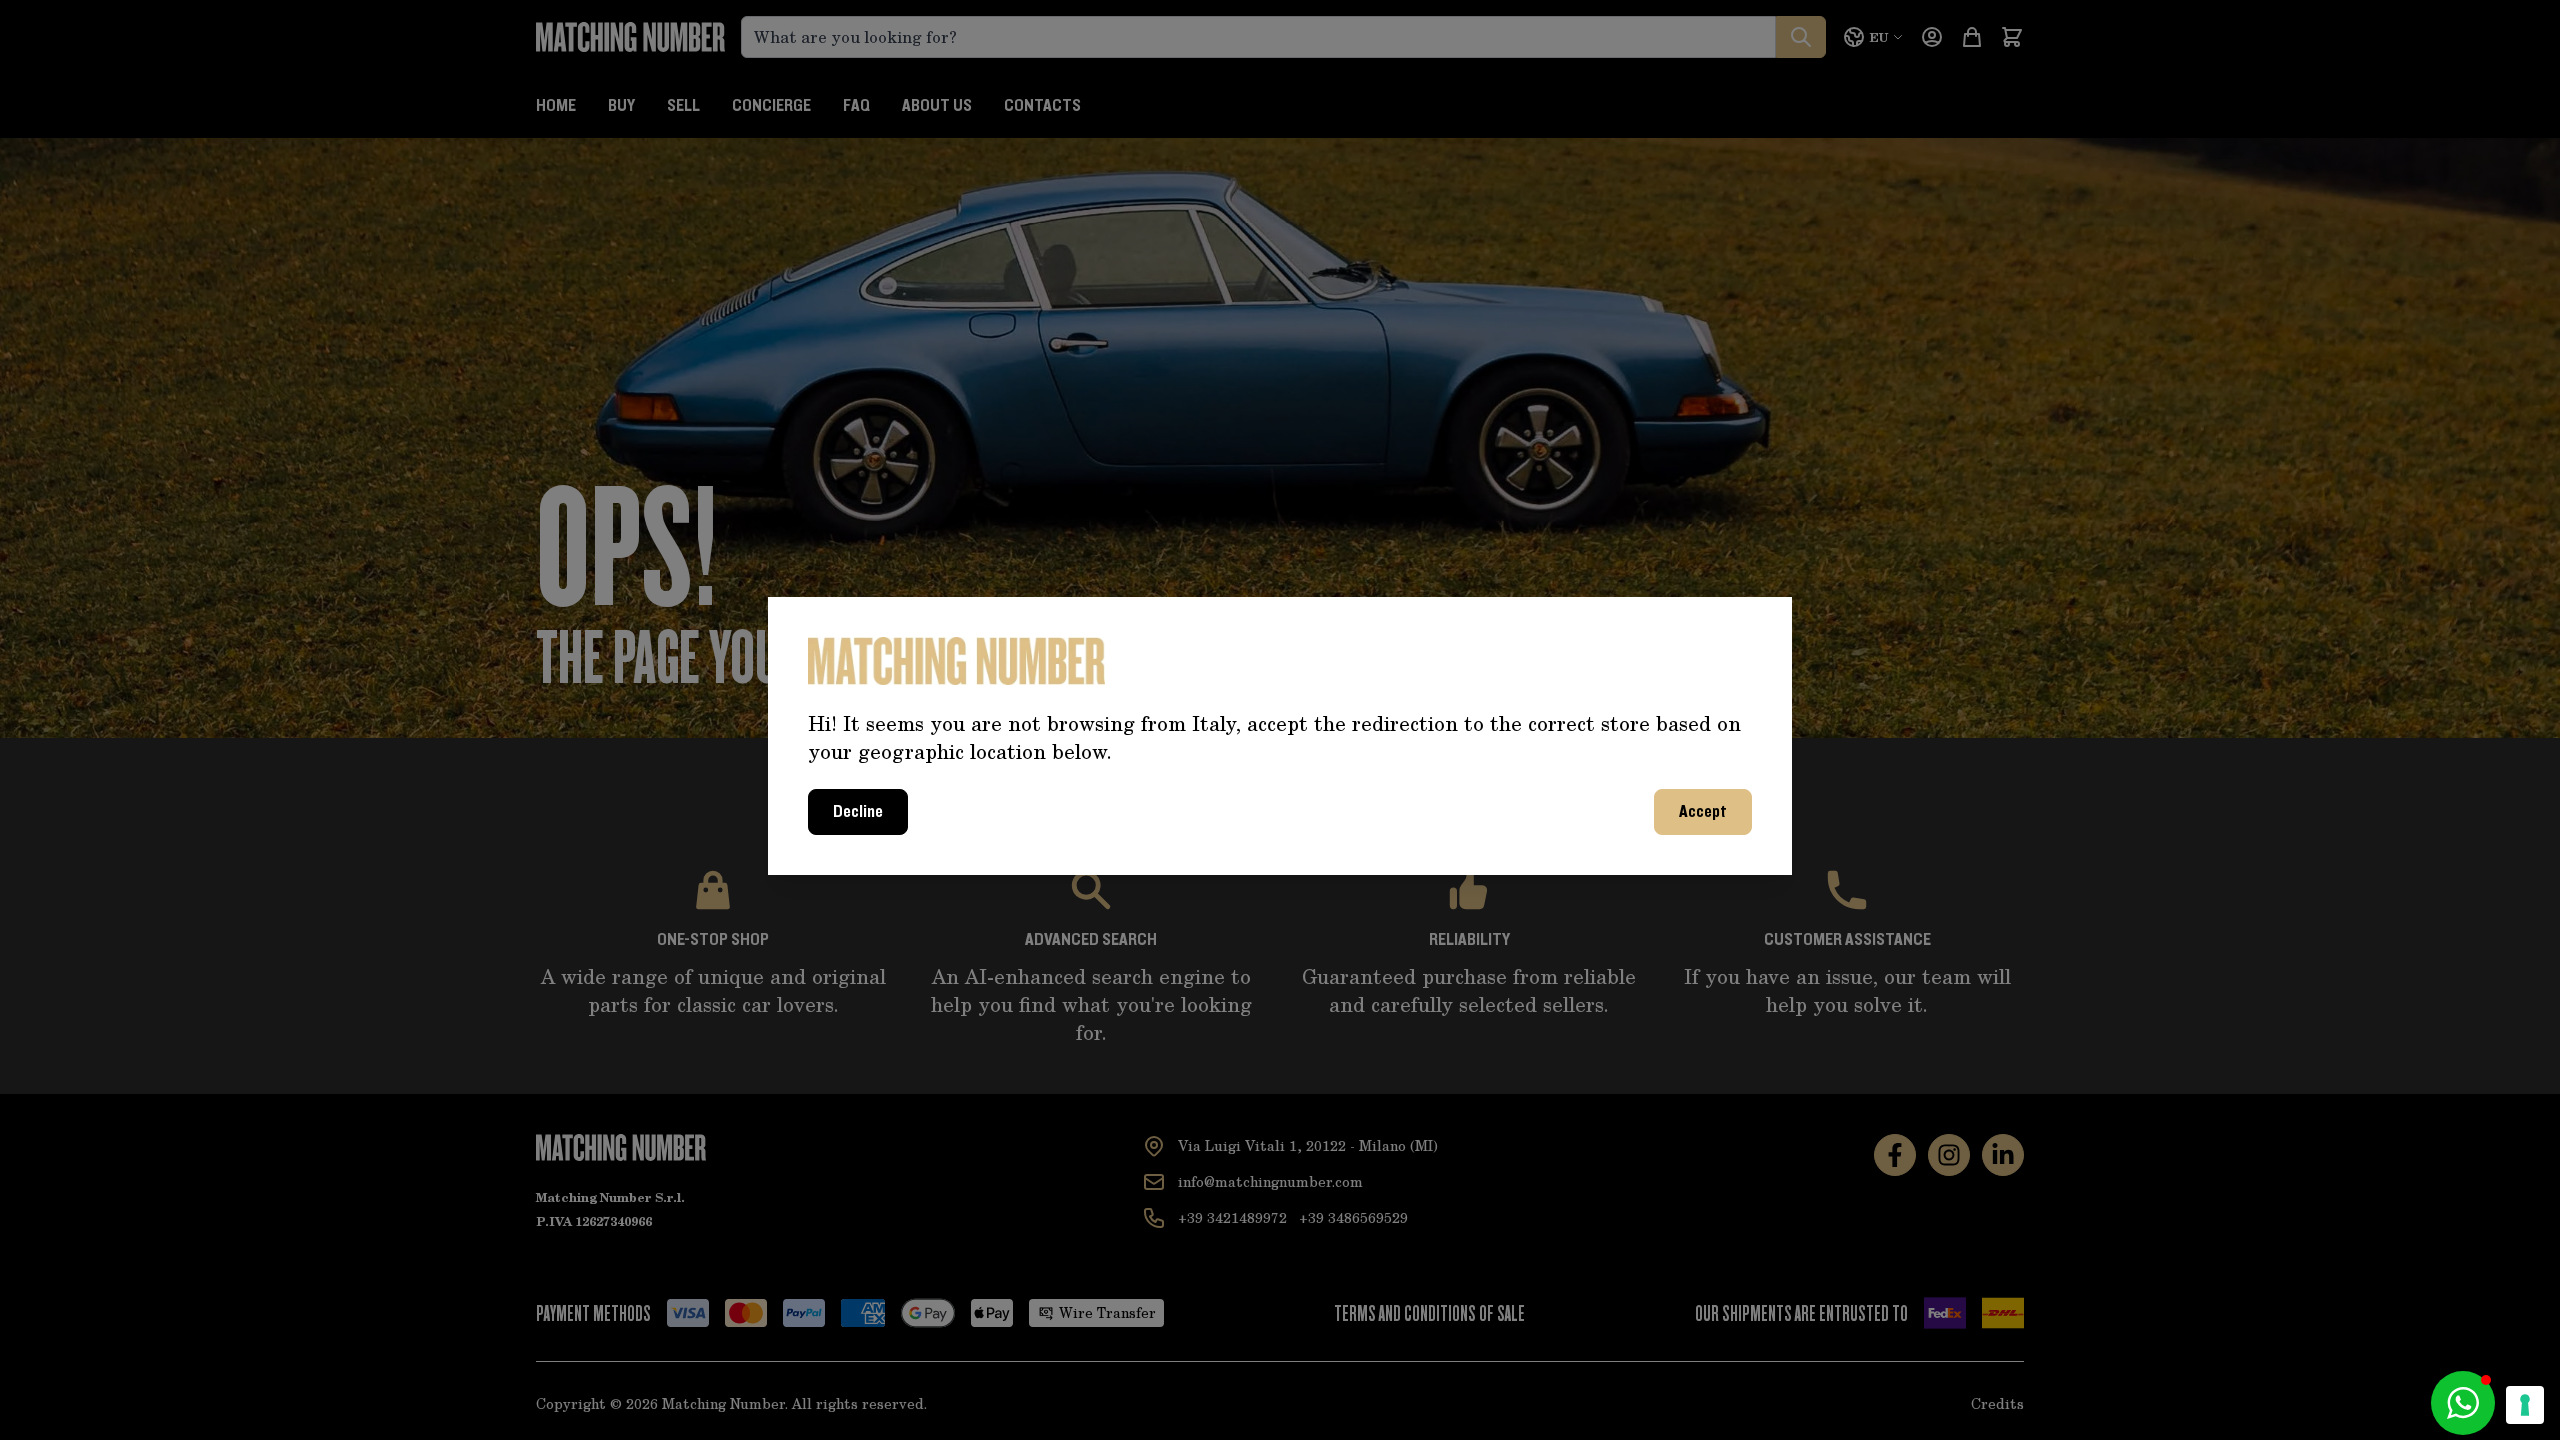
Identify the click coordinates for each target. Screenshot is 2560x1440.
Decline (858, 812)
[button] (2463, 1403)
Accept (1703, 812)
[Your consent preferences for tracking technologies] (2525, 1405)
